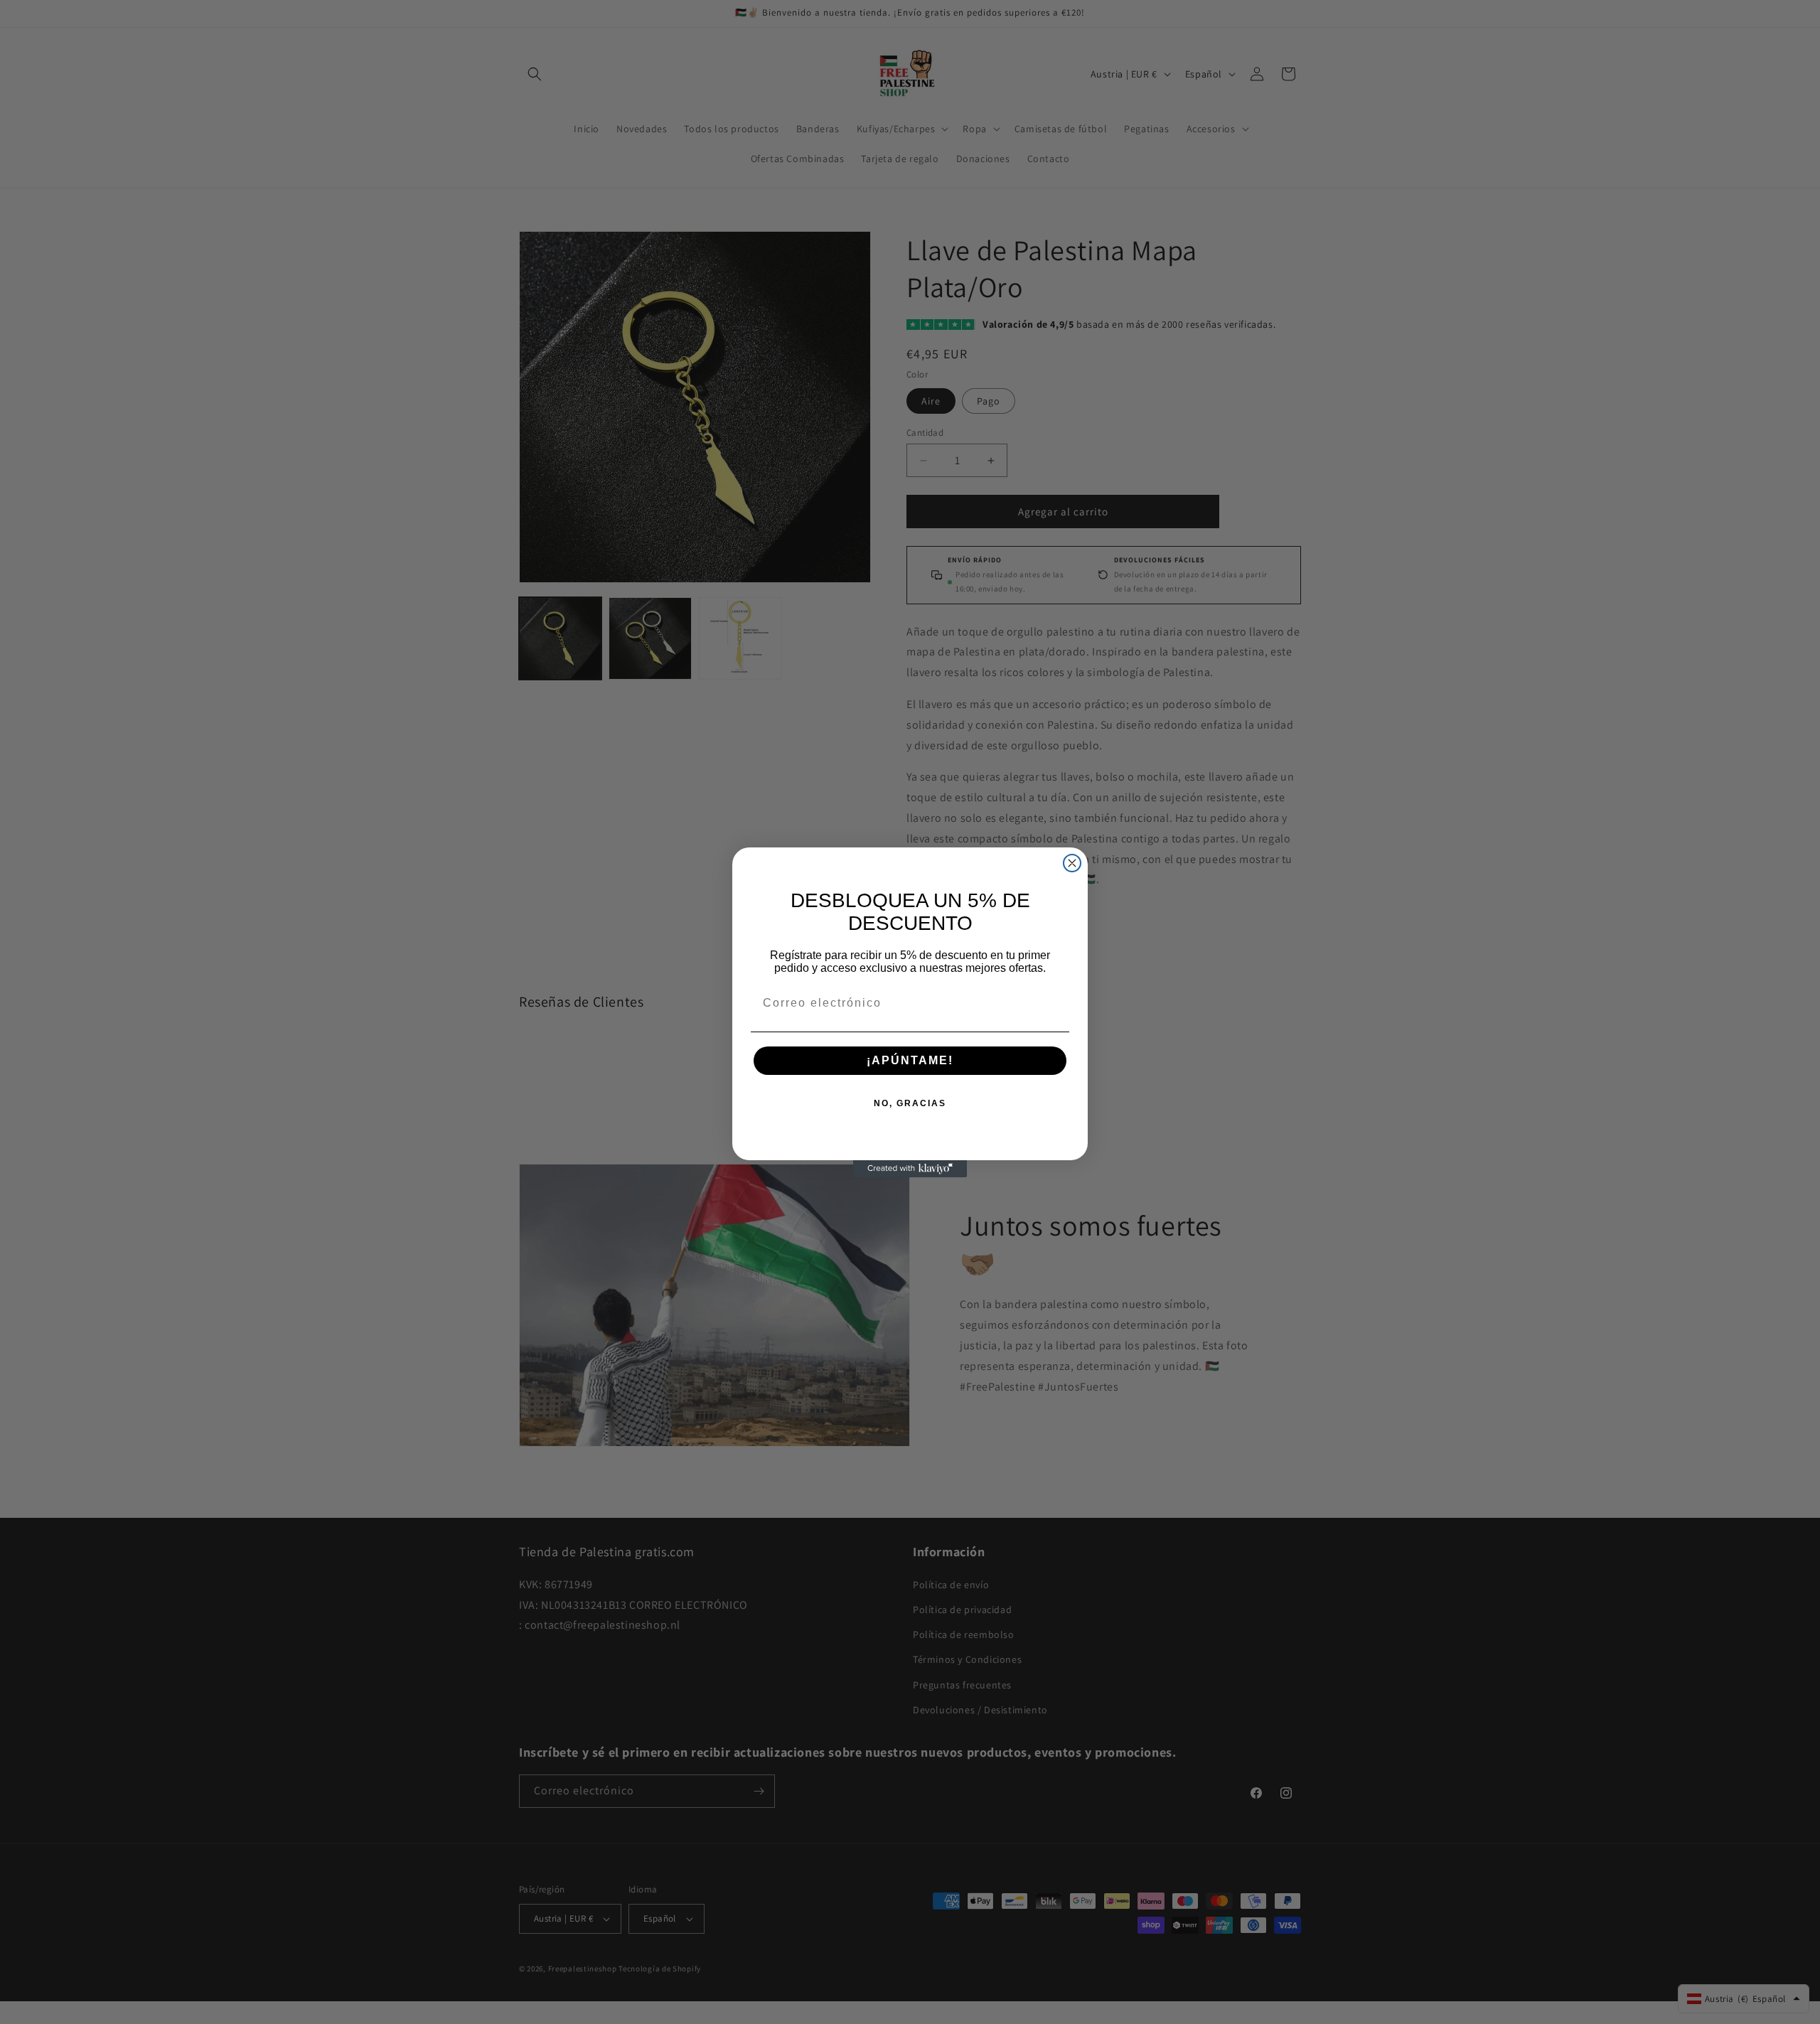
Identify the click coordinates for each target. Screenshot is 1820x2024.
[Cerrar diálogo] (1072, 863)
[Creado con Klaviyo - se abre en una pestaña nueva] (910, 1169)
